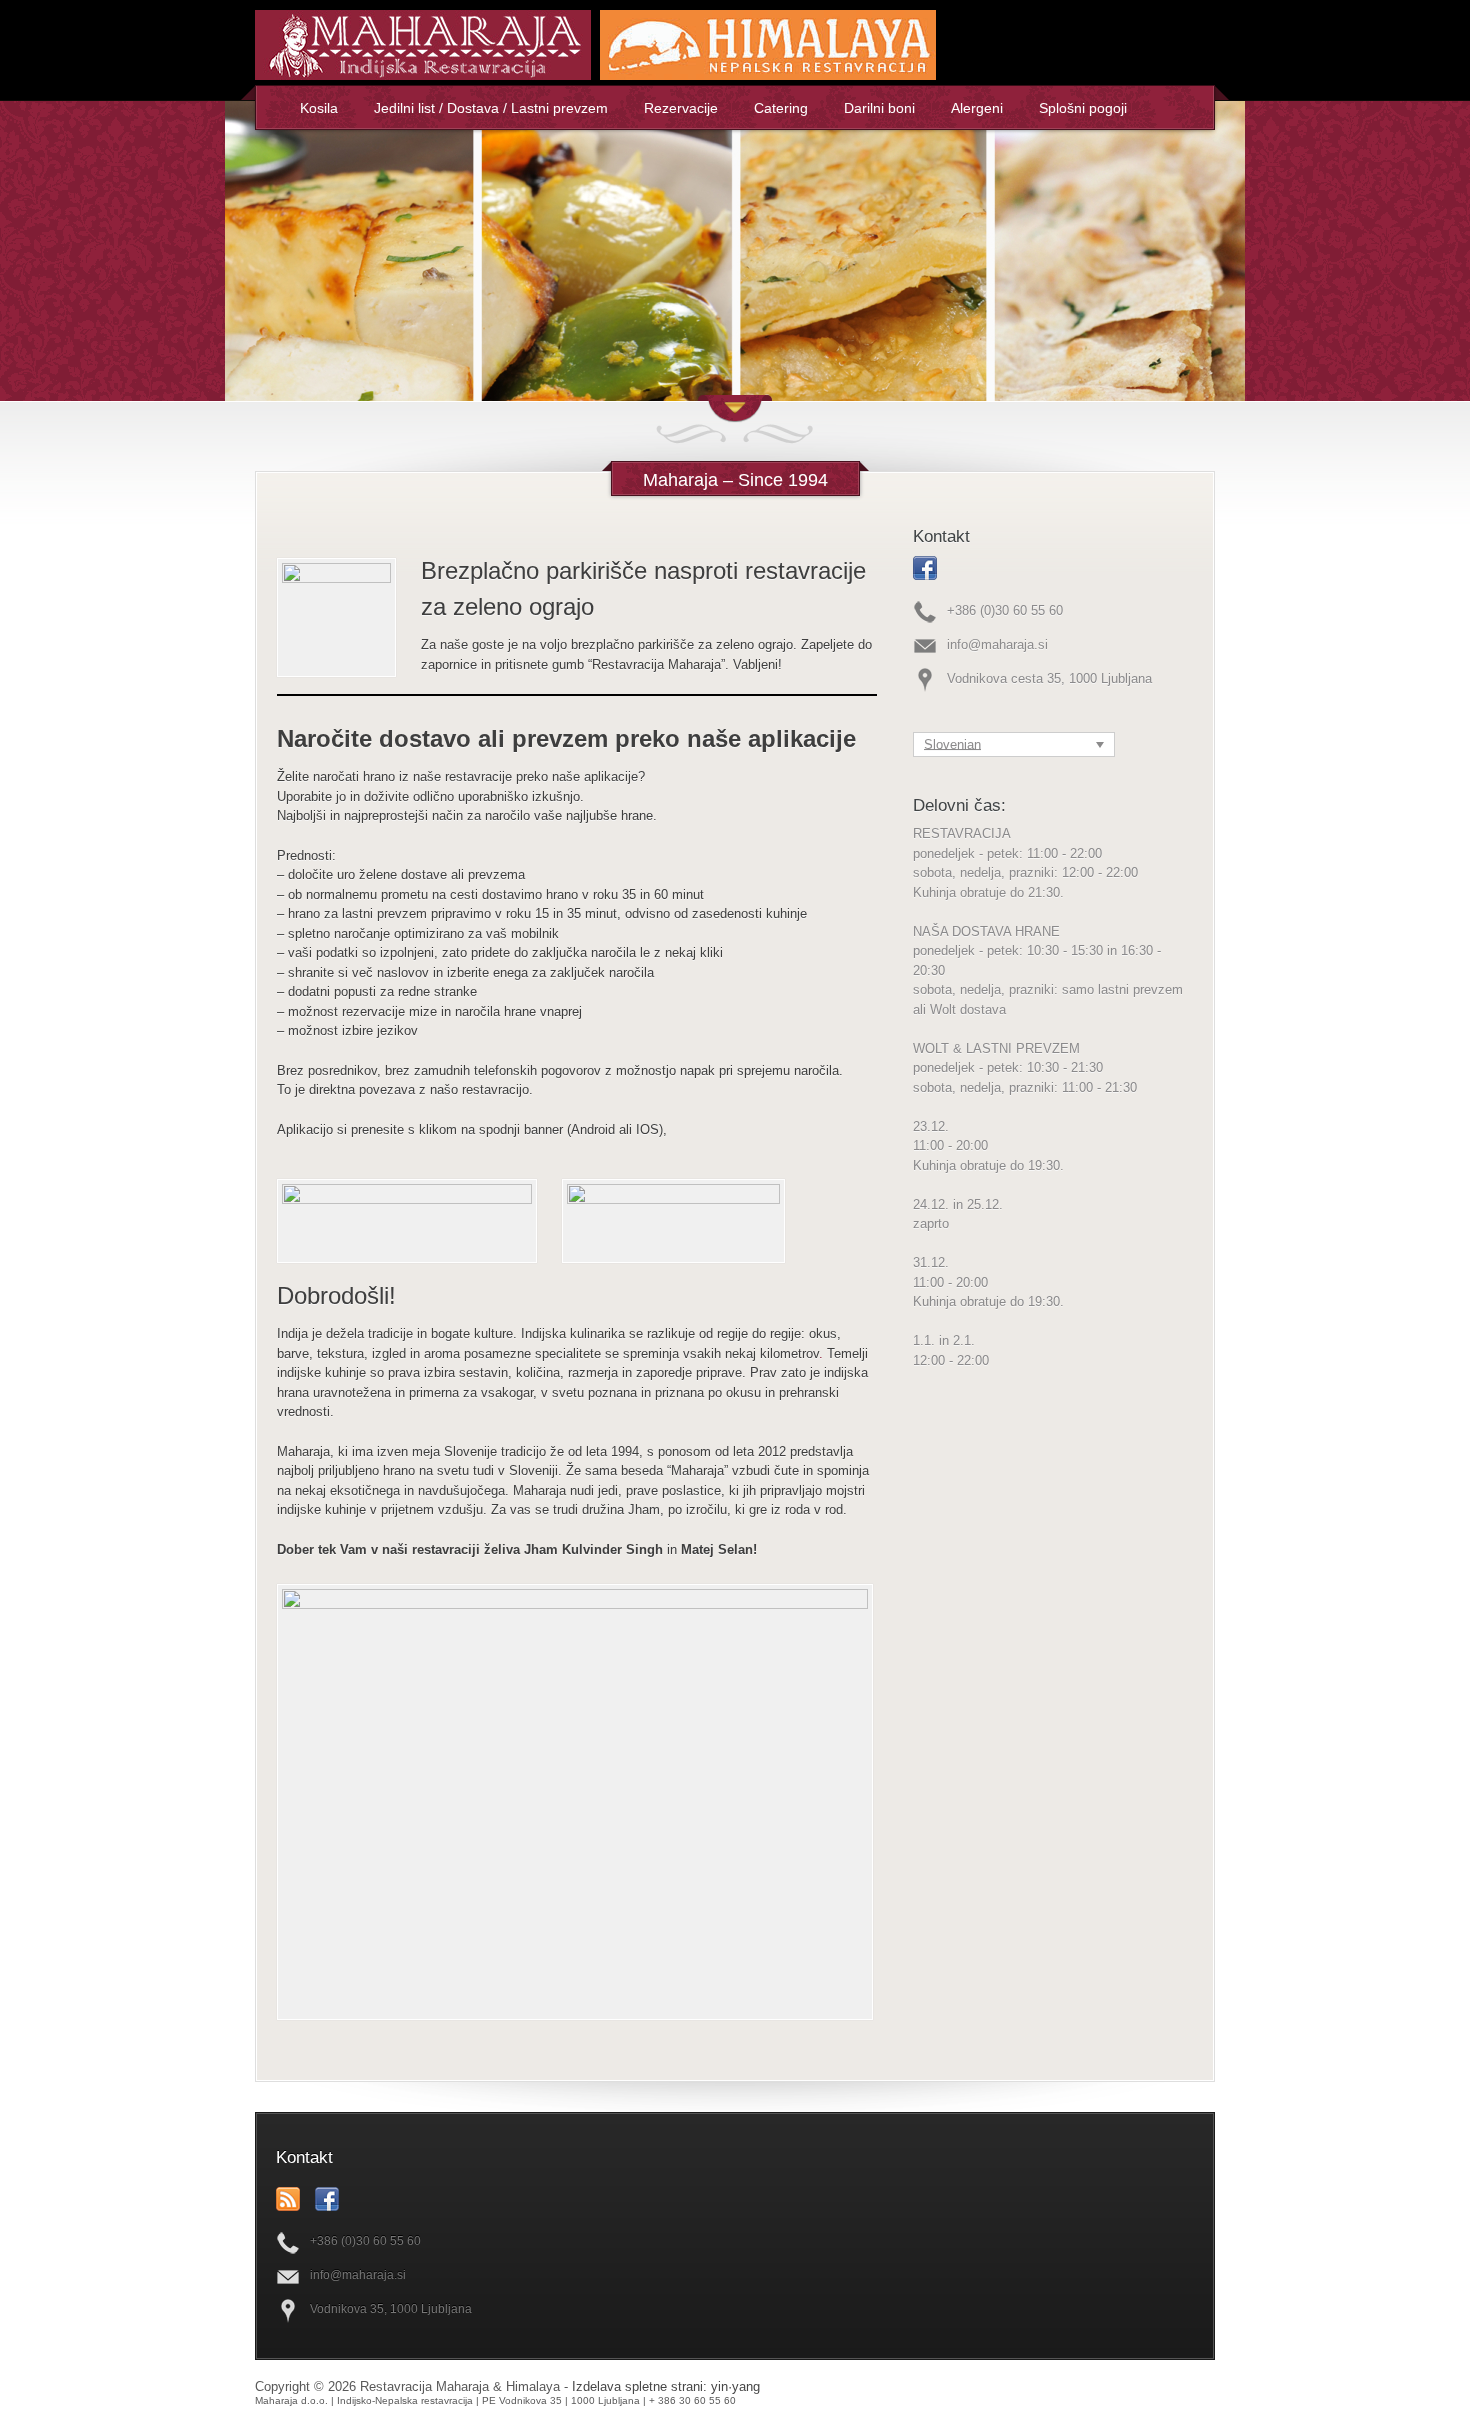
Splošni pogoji (1083, 108)
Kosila (319, 108)
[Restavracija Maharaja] (425, 75)
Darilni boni (879, 108)
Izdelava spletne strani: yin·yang (666, 2386)
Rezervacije (681, 108)
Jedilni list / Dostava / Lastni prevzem (491, 108)
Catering (781, 108)
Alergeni (977, 108)
